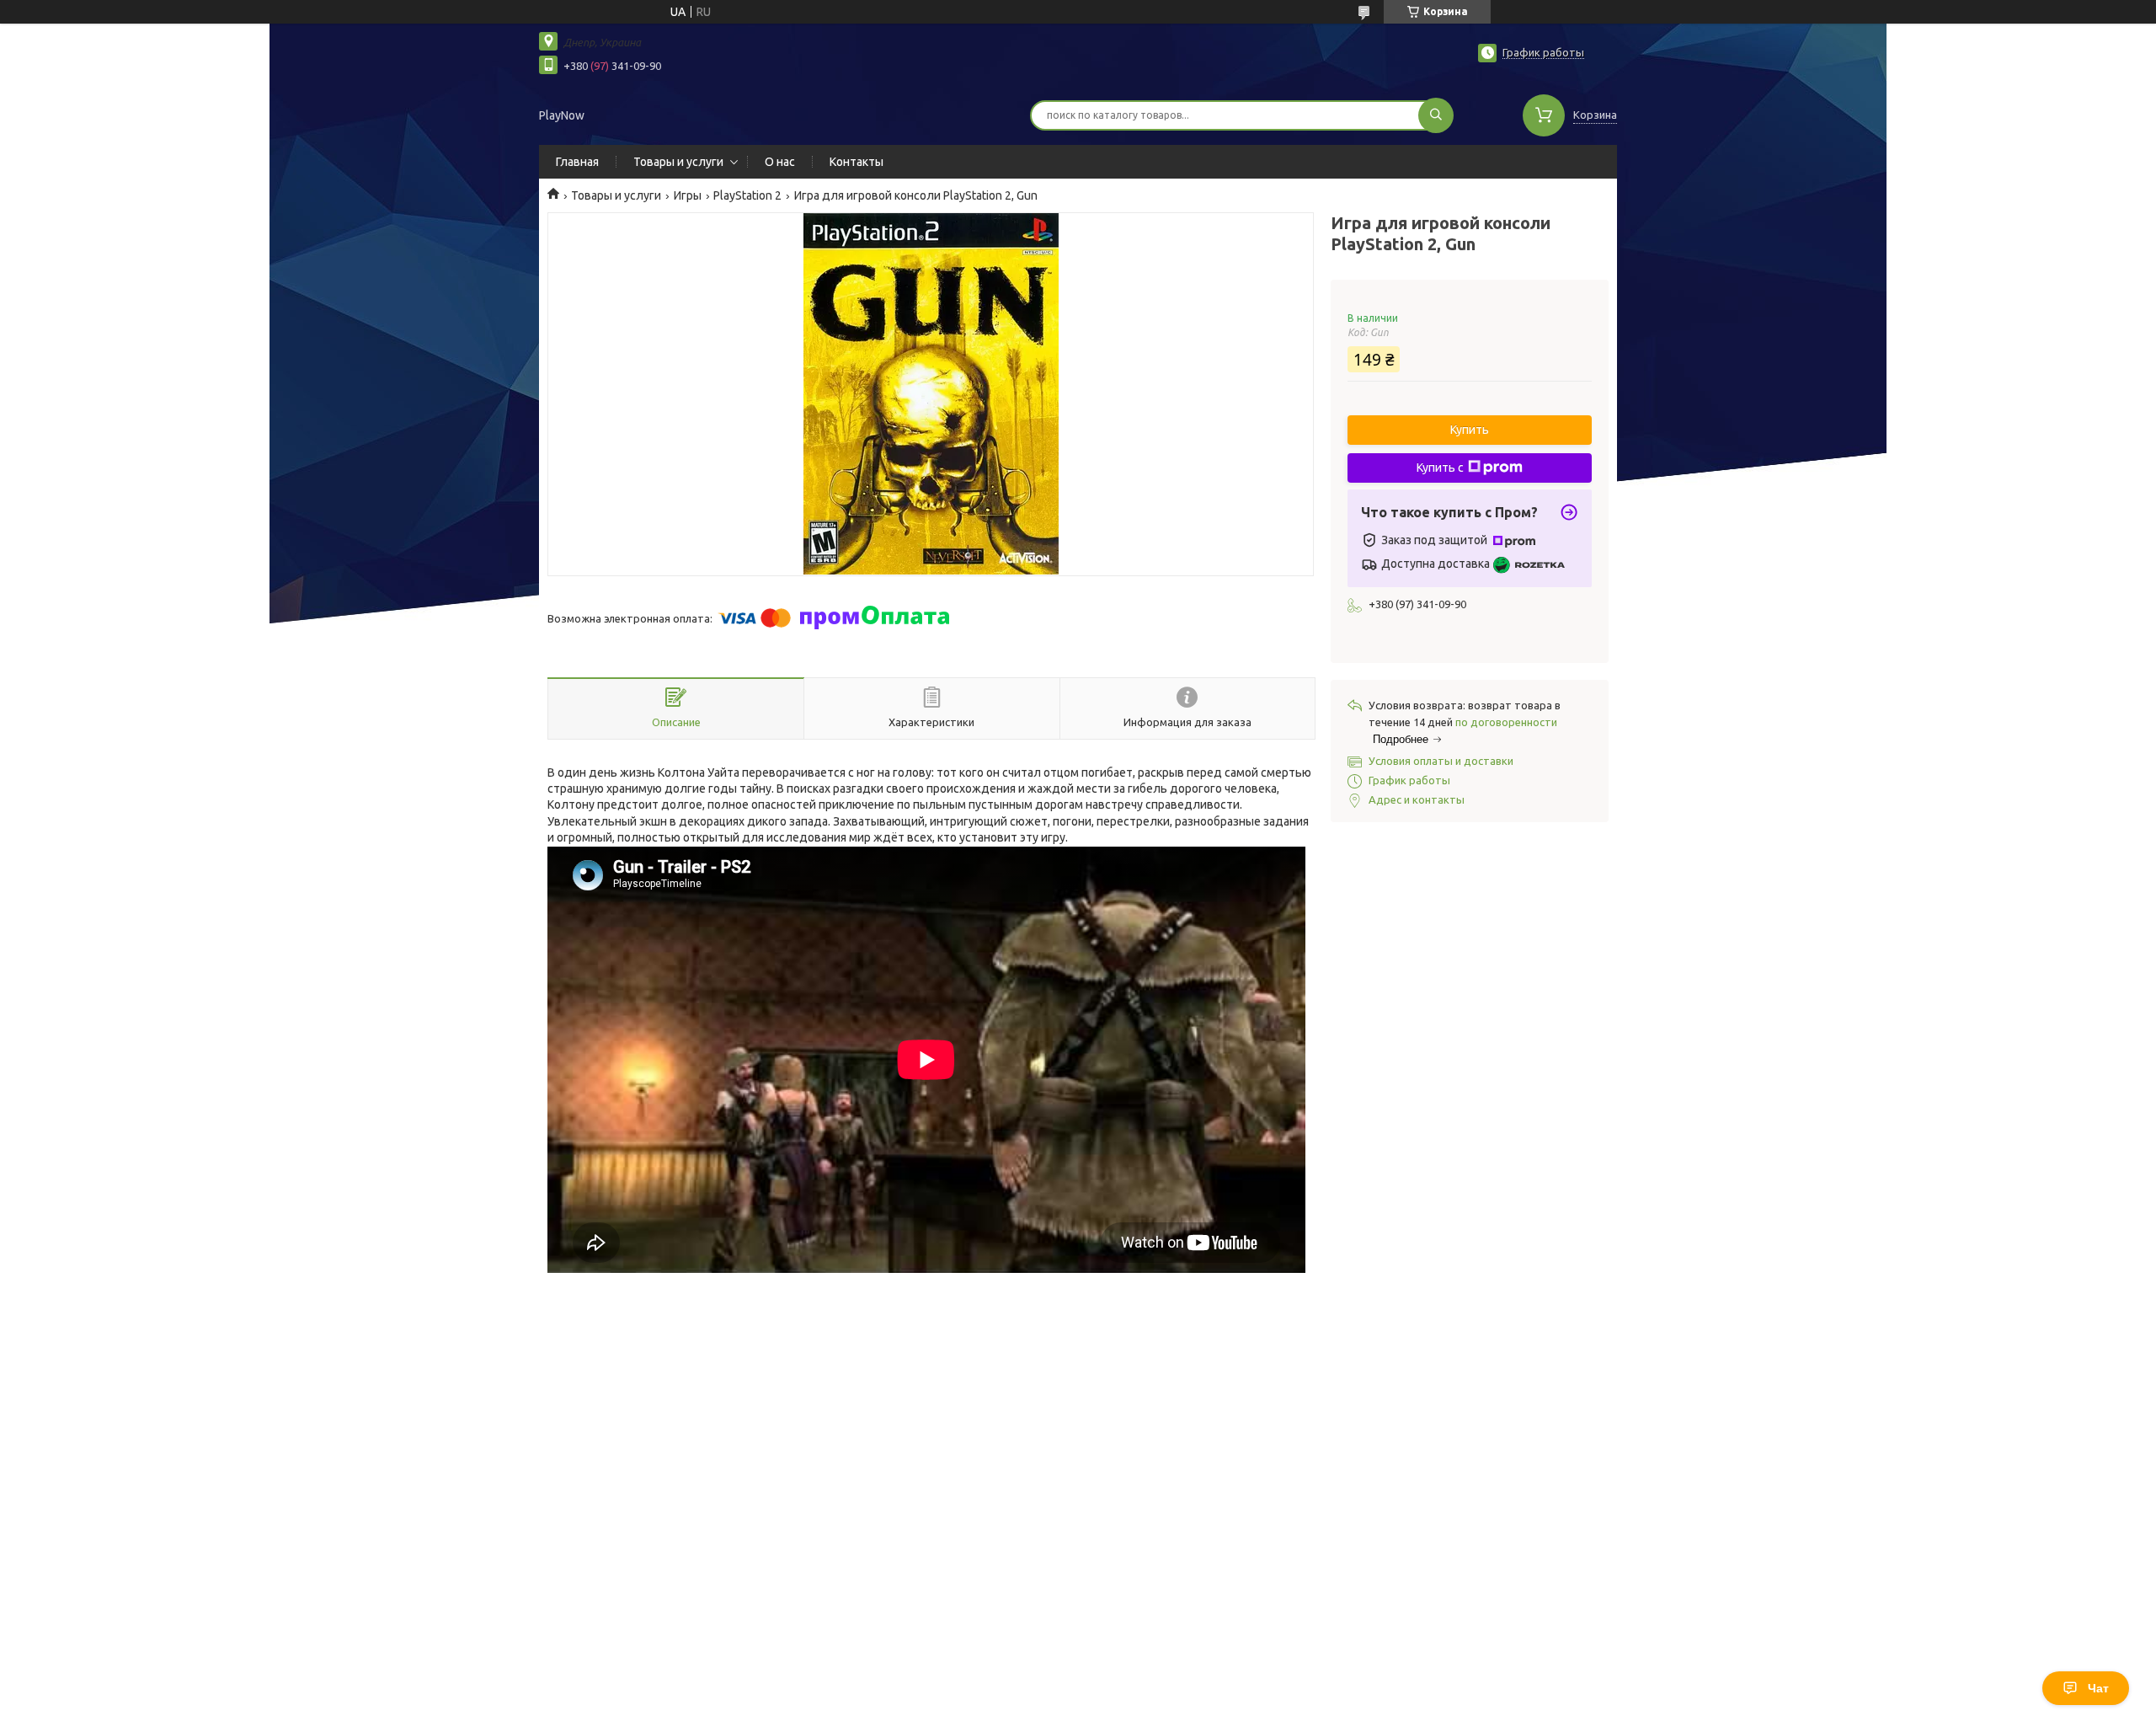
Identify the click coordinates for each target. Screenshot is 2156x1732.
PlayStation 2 (747, 195)
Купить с (1440, 468)
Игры (688, 195)
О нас (780, 162)
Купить (1470, 430)
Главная (577, 162)
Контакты (857, 162)
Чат (2098, 1688)
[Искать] (1436, 115)
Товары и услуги (678, 162)
